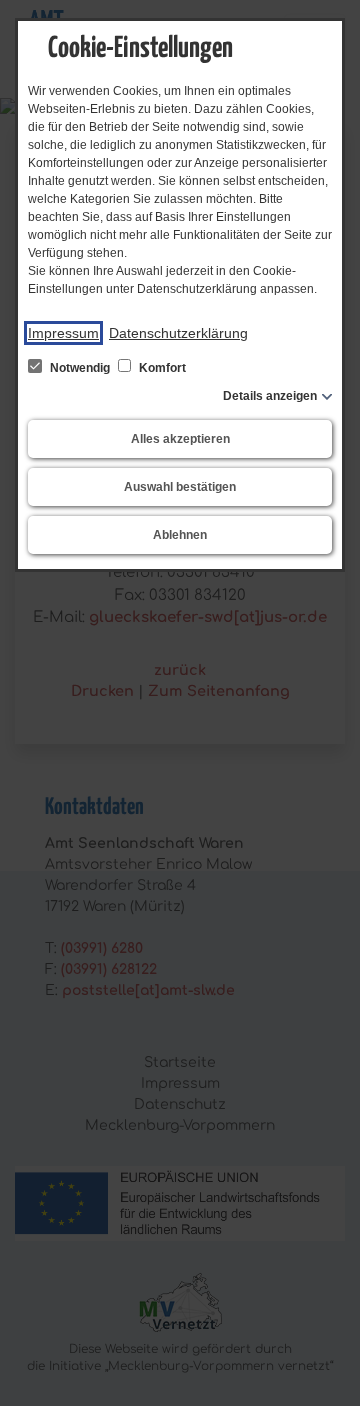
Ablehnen (180, 535)
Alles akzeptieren (180, 439)
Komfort (161, 368)
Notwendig (80, 368)
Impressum (63, 333)
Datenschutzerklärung (178, 333)
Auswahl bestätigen (180, 487)
